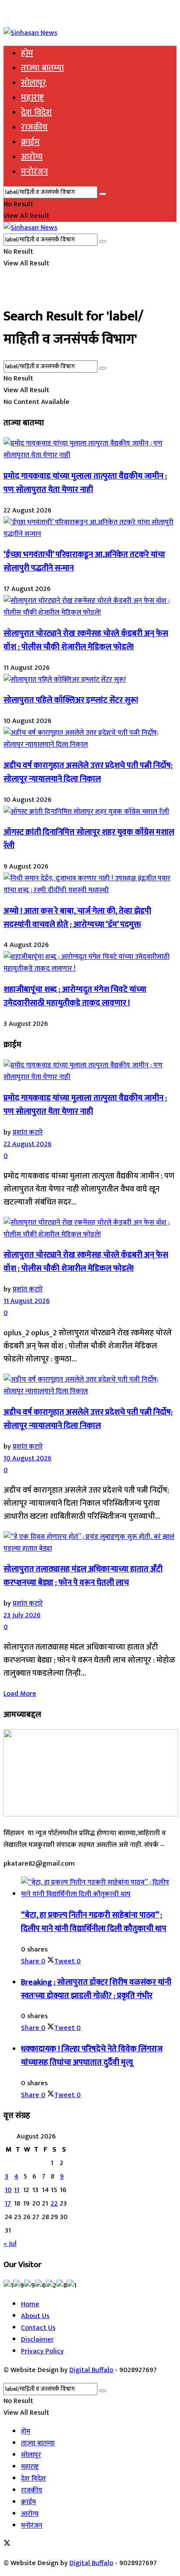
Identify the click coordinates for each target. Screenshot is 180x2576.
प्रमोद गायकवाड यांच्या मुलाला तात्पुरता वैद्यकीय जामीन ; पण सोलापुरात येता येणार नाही (85, 483)
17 (8, 2204)
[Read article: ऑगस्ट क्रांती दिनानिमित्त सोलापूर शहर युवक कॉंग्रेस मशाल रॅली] (90, 812)
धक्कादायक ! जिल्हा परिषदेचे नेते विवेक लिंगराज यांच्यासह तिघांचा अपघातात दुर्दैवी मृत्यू (92, 2056)
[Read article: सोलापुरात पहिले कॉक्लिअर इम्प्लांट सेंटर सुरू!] (90, 680)
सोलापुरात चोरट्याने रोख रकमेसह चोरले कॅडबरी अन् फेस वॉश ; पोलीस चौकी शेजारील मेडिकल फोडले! (86, 640)
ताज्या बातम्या (42, 68)
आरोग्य (32, 157)
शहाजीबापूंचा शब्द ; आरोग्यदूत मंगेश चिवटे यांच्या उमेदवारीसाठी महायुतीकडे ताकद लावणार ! (75, 996)
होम (27, 53)
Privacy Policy (42, 2351)
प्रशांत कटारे (28, 1132)
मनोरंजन (35, 172)
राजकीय (34, 127)
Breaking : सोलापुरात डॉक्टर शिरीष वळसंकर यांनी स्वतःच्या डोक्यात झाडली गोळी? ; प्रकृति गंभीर (96, 1989)
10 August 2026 (28, 1458)
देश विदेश (36, 112)
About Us (35, 2316)
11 (17, 2190)
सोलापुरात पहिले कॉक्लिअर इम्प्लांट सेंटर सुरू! (71, 700)
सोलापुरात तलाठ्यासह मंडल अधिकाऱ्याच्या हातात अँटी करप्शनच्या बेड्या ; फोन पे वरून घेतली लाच (83, 1576)
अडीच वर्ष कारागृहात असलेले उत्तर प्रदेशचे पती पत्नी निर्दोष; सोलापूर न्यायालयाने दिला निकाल (88, 772)
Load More (20, 1694)
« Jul (10, 2244)
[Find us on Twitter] (7, 21)
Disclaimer (37, 2340)
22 (54, 2204)
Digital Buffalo (91, 2370)
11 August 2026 (27, 1301)
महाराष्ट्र (33, 98)
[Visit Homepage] (30, 33)
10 (8, 2190)
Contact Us (38, 2328)
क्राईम (30, 142)
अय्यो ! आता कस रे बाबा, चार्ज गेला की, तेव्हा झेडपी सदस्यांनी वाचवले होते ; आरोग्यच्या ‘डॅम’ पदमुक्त (77, 918)
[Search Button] (103, 194)
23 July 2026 (22, 1615)
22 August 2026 (28, 1144)
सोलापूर (34, 83)
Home (30, 2304)
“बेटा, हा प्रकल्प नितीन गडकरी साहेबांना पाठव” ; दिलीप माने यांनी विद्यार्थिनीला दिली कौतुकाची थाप (94, 1922)
